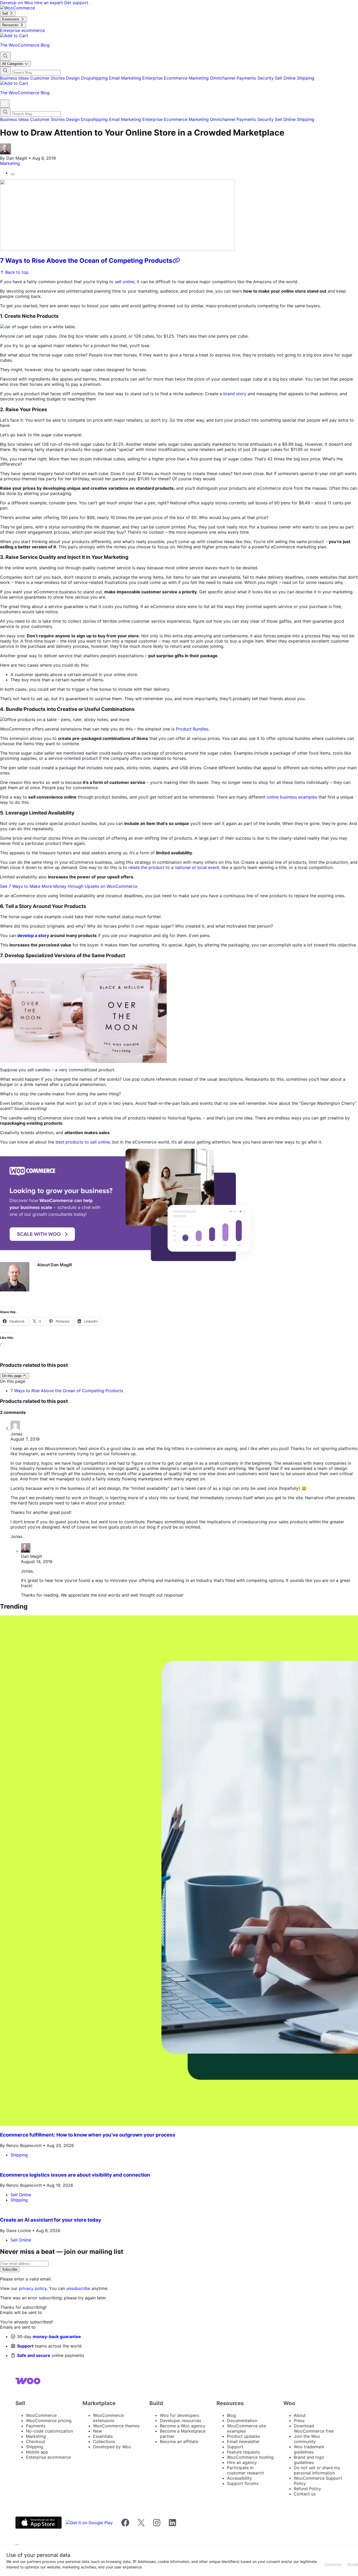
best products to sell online (83, 1142)
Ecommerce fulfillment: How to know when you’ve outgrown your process (88, 2135)
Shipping (306, 78)
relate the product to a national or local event (174, 867)
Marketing (199, 78)
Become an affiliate (179, 2441)
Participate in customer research (245, 2470)
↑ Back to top (14, 272)
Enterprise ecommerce (48, 2457)
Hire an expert (49, 3)
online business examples (292, 797)
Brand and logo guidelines (309, 2460)
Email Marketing (126, 78)
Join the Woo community (307, 2439)
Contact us (305, 2494)
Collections (104, 2441)
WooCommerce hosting (250, 2457)
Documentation (242, 2421)
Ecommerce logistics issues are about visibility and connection (75, 2175)
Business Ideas (15, 78)
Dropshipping (95, 78)
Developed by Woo (112, 2447)
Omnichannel (223, 78)
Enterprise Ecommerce (166, 78)
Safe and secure (34, 2355)
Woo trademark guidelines (309, 2449)
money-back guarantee (57, 2337)
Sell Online (286, 78)
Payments (247, 78)
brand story (235, 394)
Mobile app (37, 2452)
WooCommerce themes (116, 2426)
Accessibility (239, 2478)
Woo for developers (180, 2415)
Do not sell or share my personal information (317, 2470)
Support (25, 2346)
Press (299, 2421)
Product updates (243, 2436)
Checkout (36, 2441)
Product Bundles (192, 729)
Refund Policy (307, 2489)
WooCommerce (41, 2415)
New (97, 2431)
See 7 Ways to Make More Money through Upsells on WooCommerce (69, 886)
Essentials (103, 2436)
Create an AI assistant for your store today (51, 2220)
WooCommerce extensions (108, 2418)
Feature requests (243, 2452)
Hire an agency (242, 2462)
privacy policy (33, 2288)
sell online (125, 282)
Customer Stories (48, 78)
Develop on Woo (17, 3)
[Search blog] (5, 56)
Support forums (243, 2483)
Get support (76, 3)
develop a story (33, 935)
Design (74, 78)
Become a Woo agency (183, 2426)
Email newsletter (243, 2441)
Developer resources (180, 2421)
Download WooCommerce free (314, 2428)
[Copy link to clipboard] (13, 174)
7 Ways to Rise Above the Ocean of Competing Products (86, 261)
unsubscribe (78, 2288)
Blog (231, 2415)
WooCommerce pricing (49, 2421)
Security (266, 78)
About (300, 2415)
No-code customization (49, 2431)
